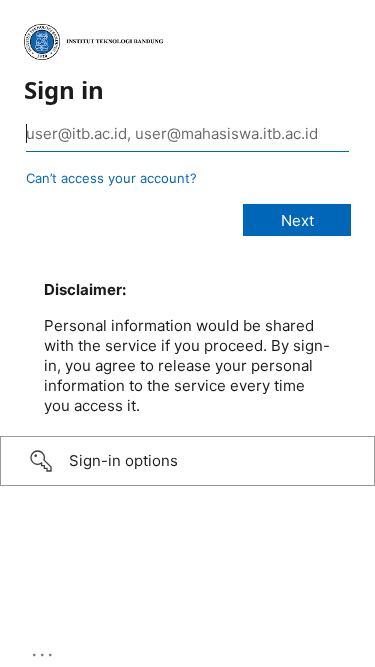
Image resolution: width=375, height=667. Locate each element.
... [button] (44, 650)
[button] (187, 461)
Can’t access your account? (111, 178)
